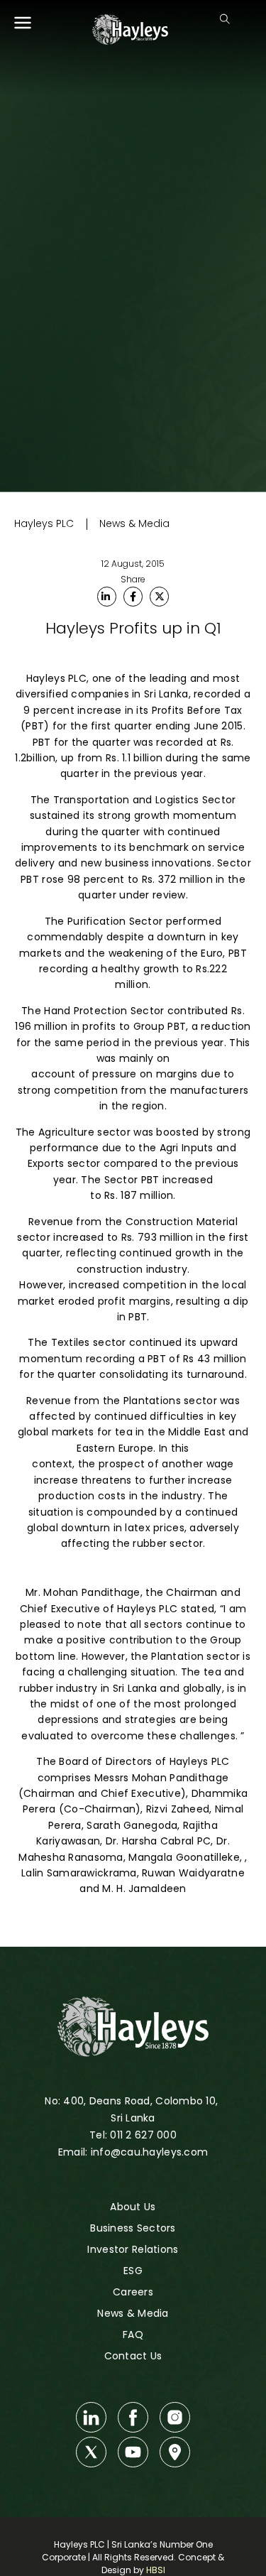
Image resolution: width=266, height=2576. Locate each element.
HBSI (156, 2570)
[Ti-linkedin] (91, 2417)
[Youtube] (133, 2452)
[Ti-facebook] (133, 2417)
